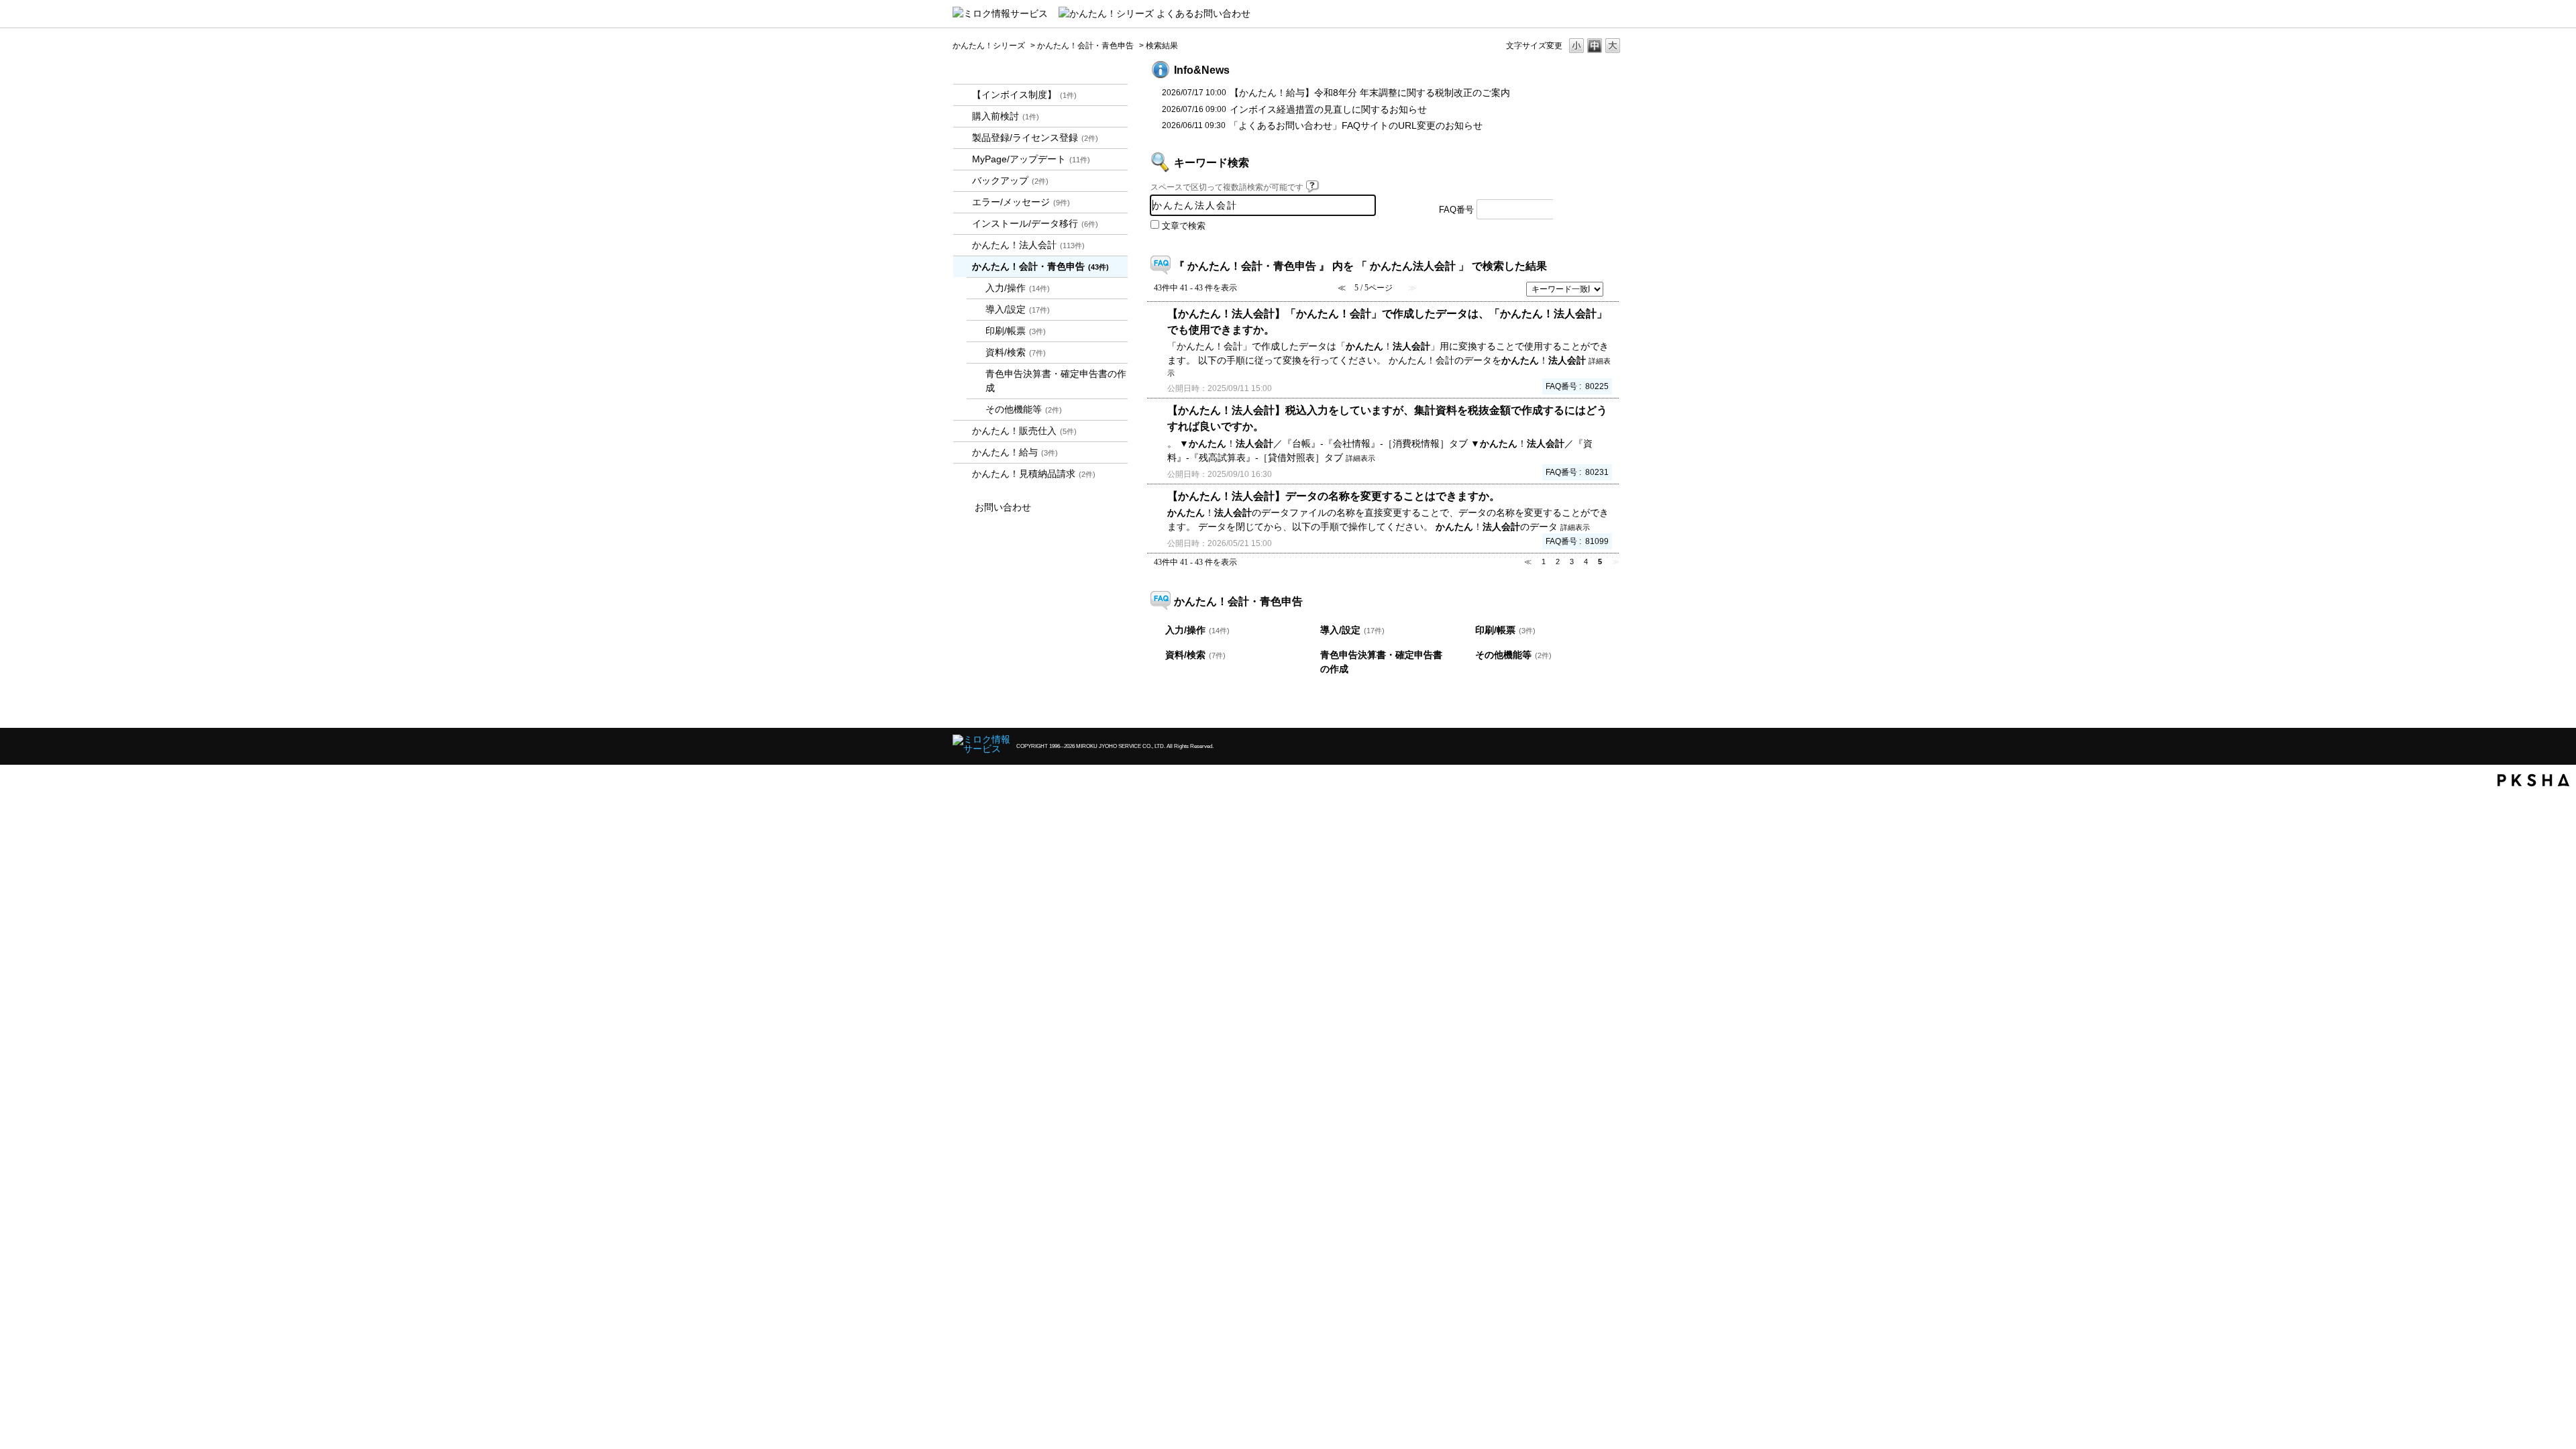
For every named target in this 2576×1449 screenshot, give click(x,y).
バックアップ (1010, 180)
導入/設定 (1018, 309)
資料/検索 (1016, 352)
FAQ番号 (1456, 210)
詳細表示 (1360, 458)
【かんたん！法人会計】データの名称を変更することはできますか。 (1334, 496)
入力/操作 (1018, 288)
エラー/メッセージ (1021, 202)
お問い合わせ (1003, 507)
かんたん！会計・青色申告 (1085, 46)
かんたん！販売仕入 (1024, 431)
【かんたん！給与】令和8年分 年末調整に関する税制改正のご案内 (1370, 93)
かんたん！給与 (1015, 452)
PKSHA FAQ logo (2533, 780)
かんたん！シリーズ (989, 46)
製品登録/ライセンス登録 (1035, 138)
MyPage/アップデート (1031, 159)
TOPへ (1590, 706)
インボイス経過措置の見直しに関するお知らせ (1328, 109)
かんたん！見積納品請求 (1034, 474)
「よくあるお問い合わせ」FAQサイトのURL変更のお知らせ (1356, 125)
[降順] (1614, 294)
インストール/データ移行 (1035, 223)
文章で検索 (1184, 226)
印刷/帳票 (1016, 331)
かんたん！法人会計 (1028, 245)
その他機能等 (1024, 409)
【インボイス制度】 (1024, 95)
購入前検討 (1006, 116)
